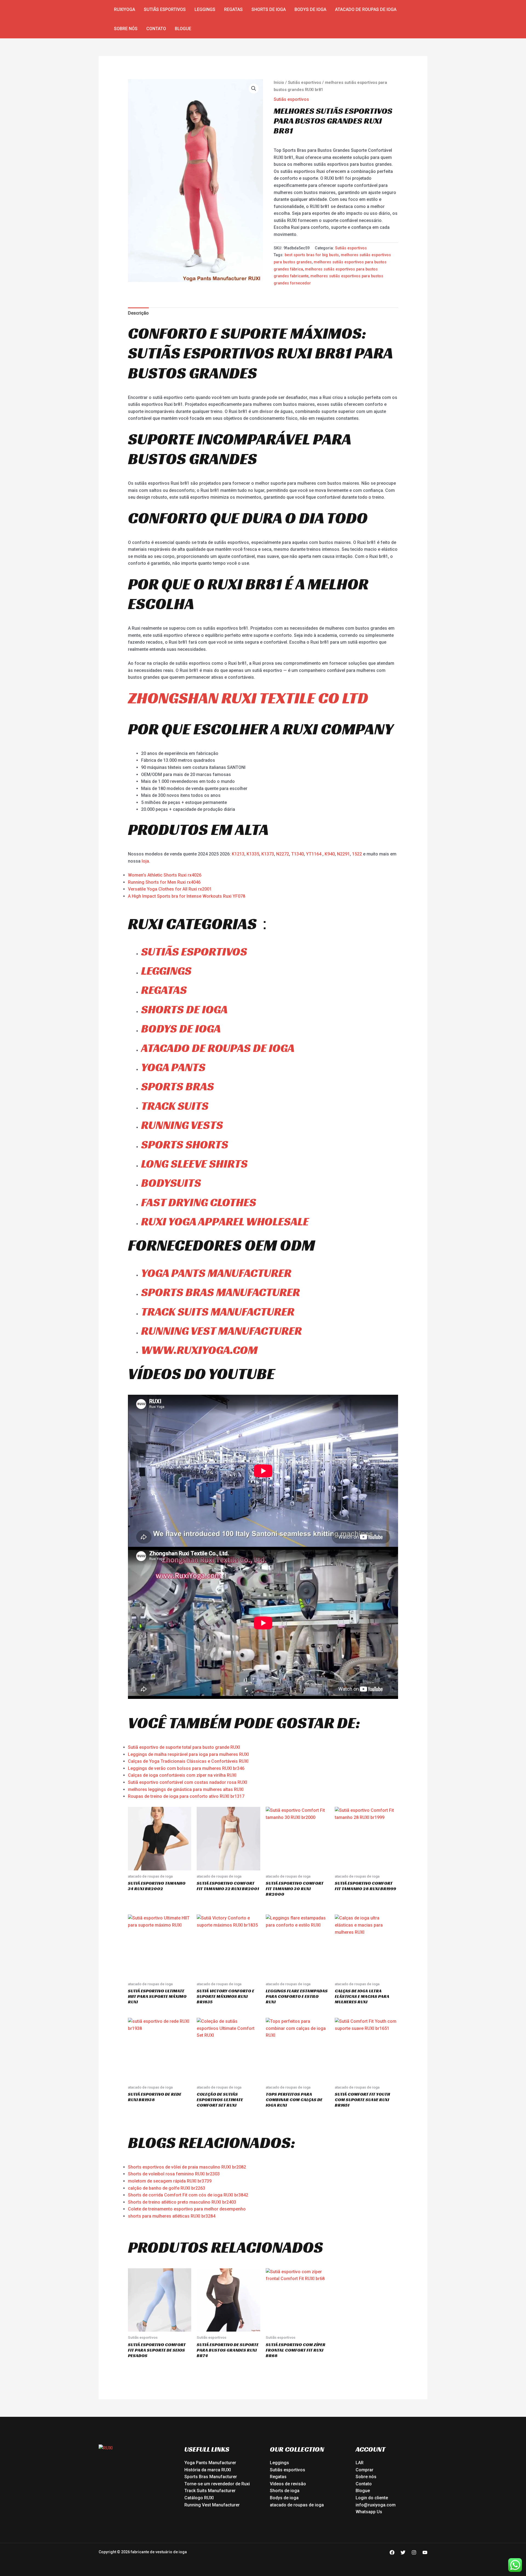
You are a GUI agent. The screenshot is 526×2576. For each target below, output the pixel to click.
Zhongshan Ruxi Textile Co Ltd (248, 698)
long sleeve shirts (194, 1164)
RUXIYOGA (125, 9)
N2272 (283, 854)
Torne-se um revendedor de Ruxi (217, 2484)
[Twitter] (403, 2552)
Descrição (138, 313)
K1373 (268, 854)
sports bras (178, 1086)
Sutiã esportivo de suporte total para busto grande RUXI (184, 1747)
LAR (360, 2463)
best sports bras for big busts (312, 255)
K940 (330, 854)
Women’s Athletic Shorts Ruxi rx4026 (165, 875)
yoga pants (173, 1067)
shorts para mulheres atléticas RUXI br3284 (172, 2216)
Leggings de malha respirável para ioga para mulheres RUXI (188, 1754)
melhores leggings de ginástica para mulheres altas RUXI (186, 1789)
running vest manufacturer (221, 1331)
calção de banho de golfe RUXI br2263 (167, 2188)
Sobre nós (126, 29)
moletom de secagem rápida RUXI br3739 (170, 2181)
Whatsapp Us (369, 2512)
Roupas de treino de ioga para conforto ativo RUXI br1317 (186, 1796)
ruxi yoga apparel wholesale (225, 1221)
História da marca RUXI (208, 2470)
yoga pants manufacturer (216, 1273)
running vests (182, 1125)
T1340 (298, 854)
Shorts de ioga (269, 9)
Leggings (205, 9)
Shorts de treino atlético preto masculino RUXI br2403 (182, 2202)
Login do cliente (372, 2498)
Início (279, 82)
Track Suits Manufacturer (210, 2491)
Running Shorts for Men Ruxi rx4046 (164, 882)
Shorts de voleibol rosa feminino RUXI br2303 (174, 2174)
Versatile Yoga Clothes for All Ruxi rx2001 (170, 889)
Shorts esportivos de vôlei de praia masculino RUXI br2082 (187, 2167)
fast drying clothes (199, 1202)
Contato (156, 29)
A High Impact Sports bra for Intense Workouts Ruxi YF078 (187, 896)
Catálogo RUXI (199, 2498)
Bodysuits (171, 1183)
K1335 (253, 854)
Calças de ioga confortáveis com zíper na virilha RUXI (182, 1775)
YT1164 (314, 854)
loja (145, 861)
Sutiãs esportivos (165, 9)
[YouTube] (425, 2552)
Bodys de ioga (310, 9)
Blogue (183, 29)
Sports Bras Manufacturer (211, 2477)
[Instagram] (414, 2552)
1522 (358, 854)
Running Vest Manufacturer (212, 2505)
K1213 (238, 854)
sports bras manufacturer (221, 1292)
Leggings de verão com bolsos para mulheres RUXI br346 (186, 1768)
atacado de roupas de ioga (366, 9)
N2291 (343, 854)
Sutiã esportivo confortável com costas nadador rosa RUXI (188, 1782)
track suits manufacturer (218, 1312)
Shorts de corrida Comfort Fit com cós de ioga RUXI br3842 (188, 2195)
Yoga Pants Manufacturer (210, 2463)
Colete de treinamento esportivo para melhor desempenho (187, 2209)
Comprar (365, 2470)
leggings (166, 971)
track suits (175, 1106)
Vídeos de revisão (288, 2484)
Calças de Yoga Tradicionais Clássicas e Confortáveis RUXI (188, 1761)
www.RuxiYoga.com (199, 1350)
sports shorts (185, 1144)
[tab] (138, 313)
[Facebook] (392, 2552)
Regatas (233, 9)
